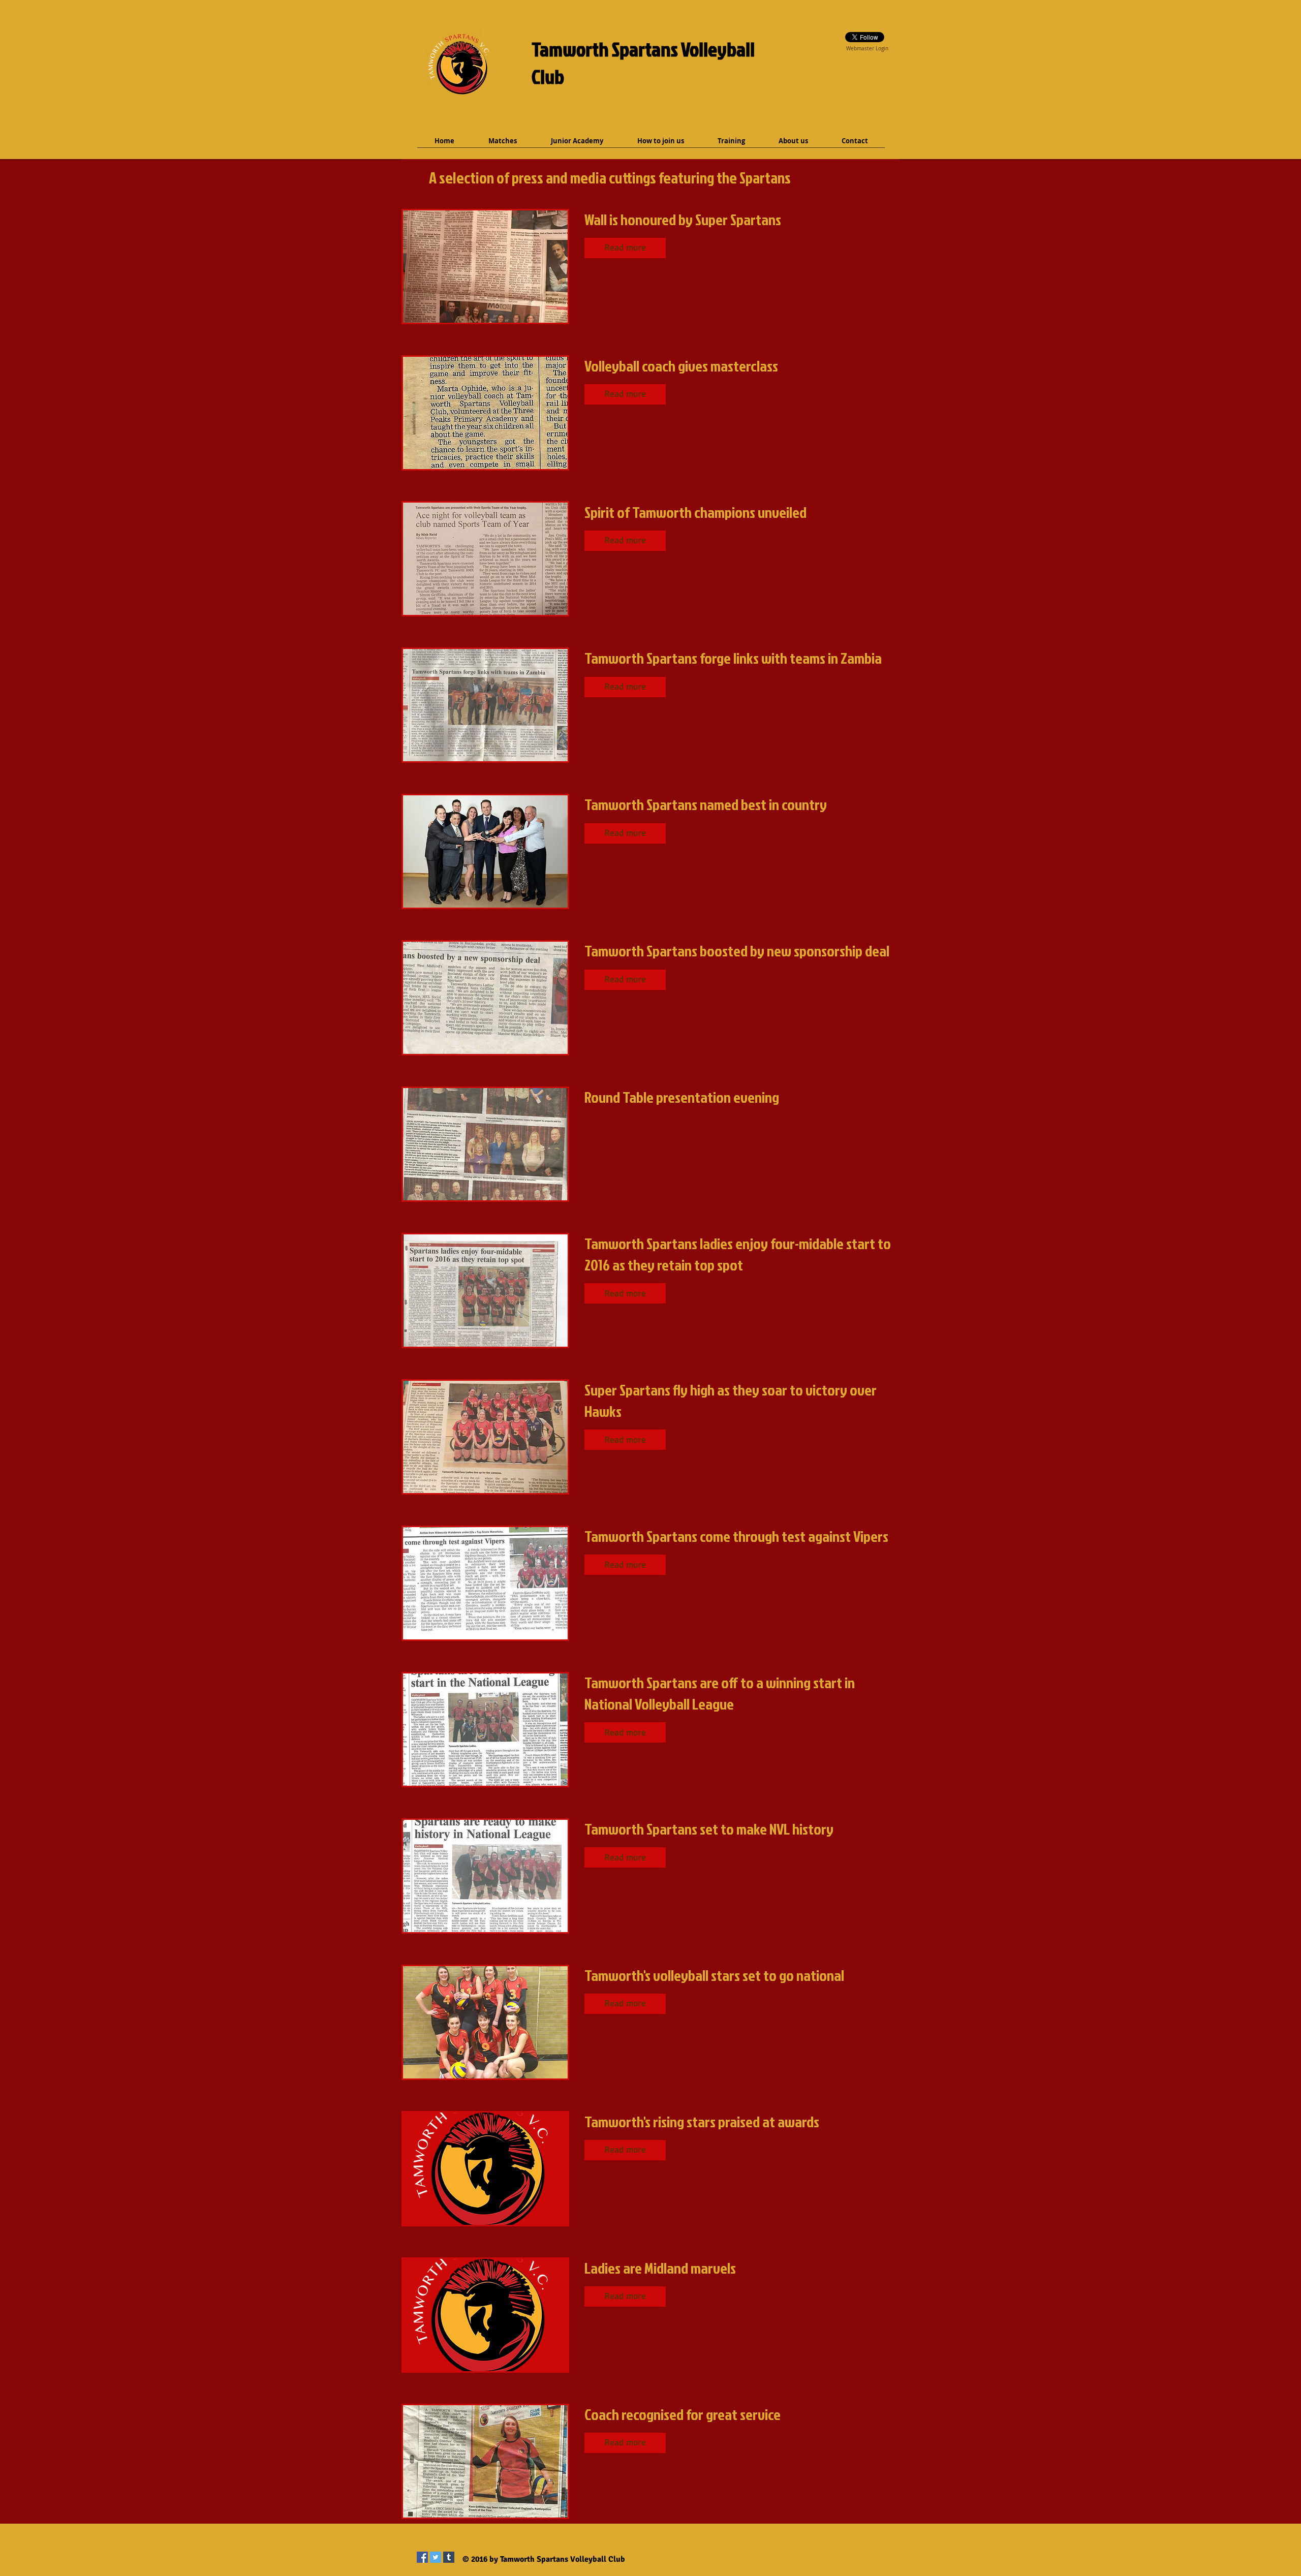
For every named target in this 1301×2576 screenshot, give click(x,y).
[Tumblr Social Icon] (449, 2557)
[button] (625, 248)
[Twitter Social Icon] (436, 2557)
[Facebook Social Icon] (422, 2557)
